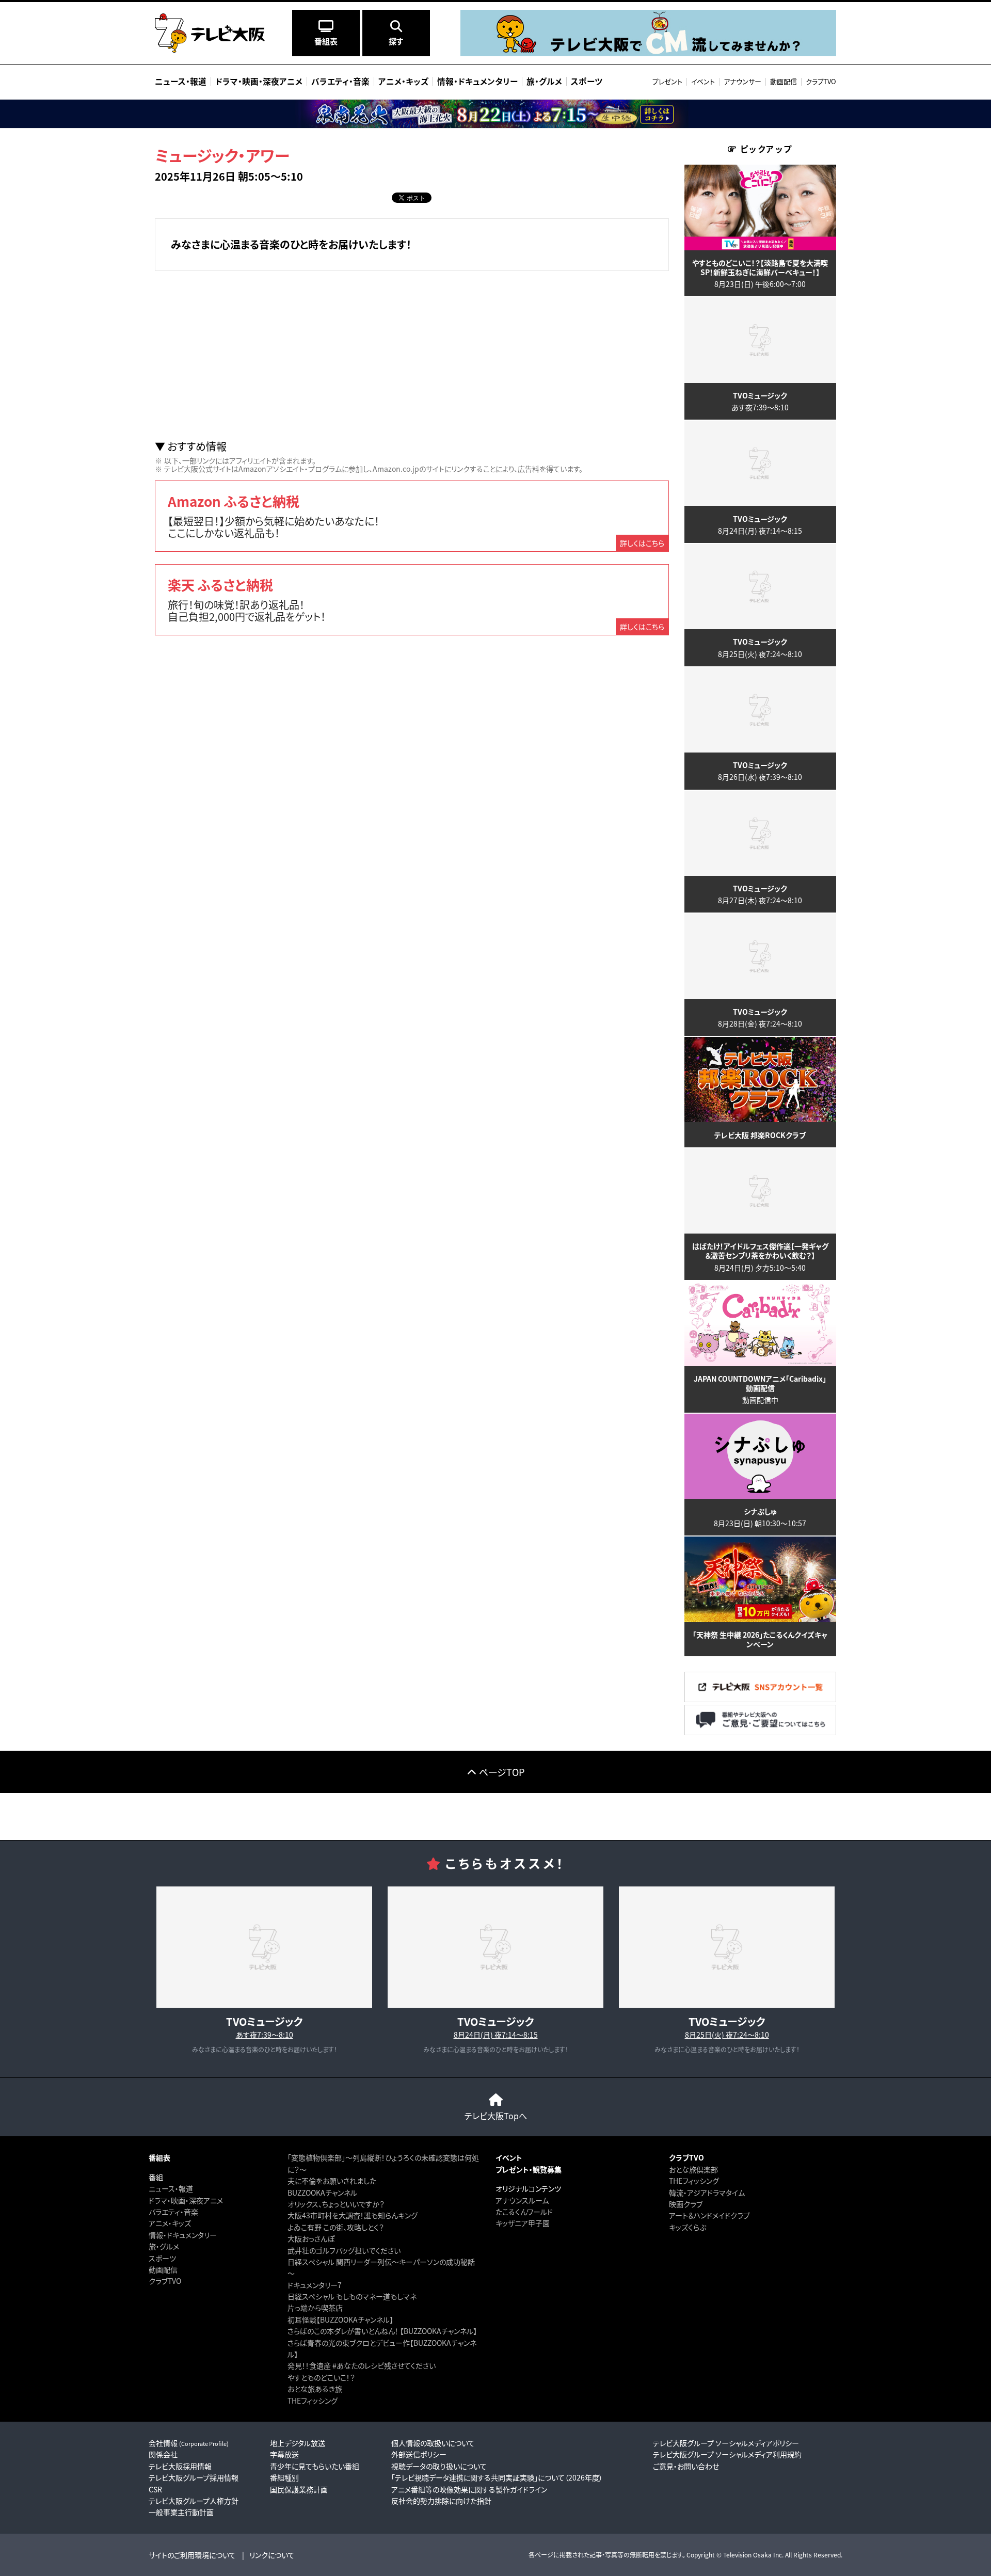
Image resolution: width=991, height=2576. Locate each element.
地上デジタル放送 (298, 2443)
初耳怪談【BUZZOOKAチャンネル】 (340, 2319)
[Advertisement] (412, 356)
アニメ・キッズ (170, 2223)
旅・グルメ (164, 2246)
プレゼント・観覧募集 (529, 2169)
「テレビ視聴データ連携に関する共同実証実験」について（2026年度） (497, 2477)
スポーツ (162, 2258)
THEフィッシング (313, 2401)
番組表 (159, 2157)
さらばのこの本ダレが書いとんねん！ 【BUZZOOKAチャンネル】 (382, 2331)
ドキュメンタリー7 (315, 2285)
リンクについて (272, 2555)
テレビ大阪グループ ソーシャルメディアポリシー (726, 2443)
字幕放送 (284, 2454)
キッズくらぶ (688, 2227)
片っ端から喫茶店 (315, 2308)
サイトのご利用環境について (192, 2555)
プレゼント (667, 81)
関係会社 (163, 2454)
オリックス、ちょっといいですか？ (336, 2204)
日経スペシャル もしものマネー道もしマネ (352, 2296)
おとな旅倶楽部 (693, 2169)
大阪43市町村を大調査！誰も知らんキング (353, 2215)
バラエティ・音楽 (173, 2212)
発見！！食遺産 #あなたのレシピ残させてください (362, 2365)
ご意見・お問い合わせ (686, 2466)
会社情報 (189, 2443)
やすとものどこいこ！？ (321, 2377)
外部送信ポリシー (419, 2454)
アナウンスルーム (522, 2200)
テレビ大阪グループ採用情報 (194, 2477)
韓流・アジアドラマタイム (707, 2193)
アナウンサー (742, 81)
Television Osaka (747, 2555)
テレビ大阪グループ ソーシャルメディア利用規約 (727, 2454)
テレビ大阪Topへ (496, 2116)
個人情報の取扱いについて (433, 2443)
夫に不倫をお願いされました (332, 2181)
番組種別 (284, 2477)
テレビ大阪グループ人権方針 (194, 2501)
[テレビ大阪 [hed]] (210, 33)
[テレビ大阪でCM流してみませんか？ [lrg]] (648, 53)
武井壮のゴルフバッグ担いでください (344, 2250)
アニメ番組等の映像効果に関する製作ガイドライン (469, 2489)
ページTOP (502, 1772)
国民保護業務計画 (299, 2489)
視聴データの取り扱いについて (439, 2466)
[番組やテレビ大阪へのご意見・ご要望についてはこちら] (760, 1732)
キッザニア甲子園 (523, 2223)
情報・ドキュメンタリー (183, 2235)
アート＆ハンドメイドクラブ (709, 2215)
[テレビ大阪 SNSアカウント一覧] (760, 1699)
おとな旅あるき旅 (315, 2389)
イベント (703, 81)
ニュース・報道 (171, 2188)
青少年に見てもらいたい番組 (315, 2466)
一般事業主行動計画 (181, 2512)
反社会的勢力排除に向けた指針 (441, 2501)
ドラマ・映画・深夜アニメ (186, 2200)
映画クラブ (686, 2204)
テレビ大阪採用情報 (180, 2466)
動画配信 (784, 81)
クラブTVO (821, 81)
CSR (155, 2489)
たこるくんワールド (524, 2212)
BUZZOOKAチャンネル (322, 2193)
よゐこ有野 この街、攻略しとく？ (336, 2227)
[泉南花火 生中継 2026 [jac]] (495, 114)
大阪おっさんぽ (311, 2238)
